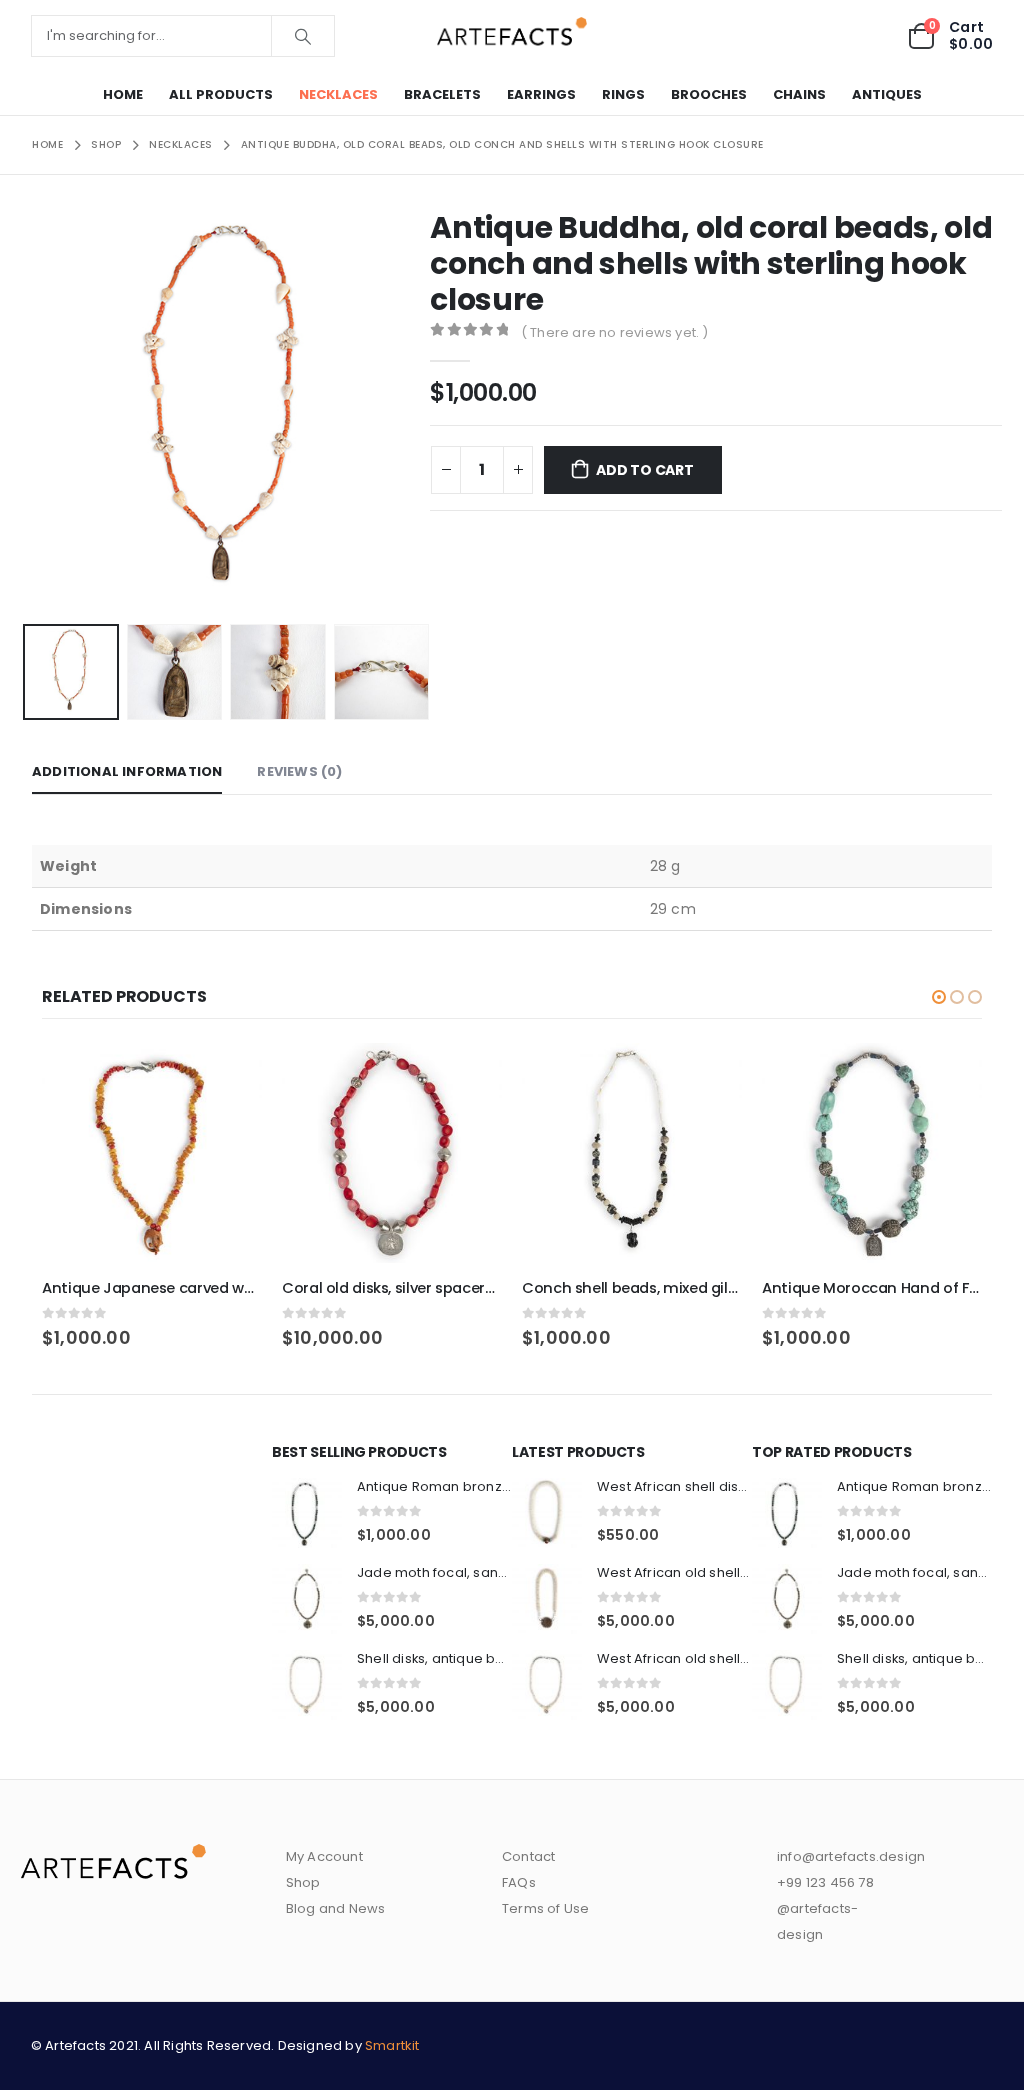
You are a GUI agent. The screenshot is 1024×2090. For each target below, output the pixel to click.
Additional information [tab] (127, 771)
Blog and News (336, 1908)
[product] (152, 1153)
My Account (324, 1856)
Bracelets (442, 94)
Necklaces (338, 94)
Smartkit (392, 2045)
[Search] (303, 36)
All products (221, 94)
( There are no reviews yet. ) (615, 332)
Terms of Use (545, 1908)
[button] (27, 413)
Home (123, 94)
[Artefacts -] (512, 35)
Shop (303, 1882)
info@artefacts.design (851, 1856)
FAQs (519, 1882)
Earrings (541, 94)
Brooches (709, 94)
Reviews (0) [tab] (299, 771)
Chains (799, 94)
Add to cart (645, 470)
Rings (623, 94)
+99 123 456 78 (825, 1882)
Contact (528, 1856)
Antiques (887, 94)
